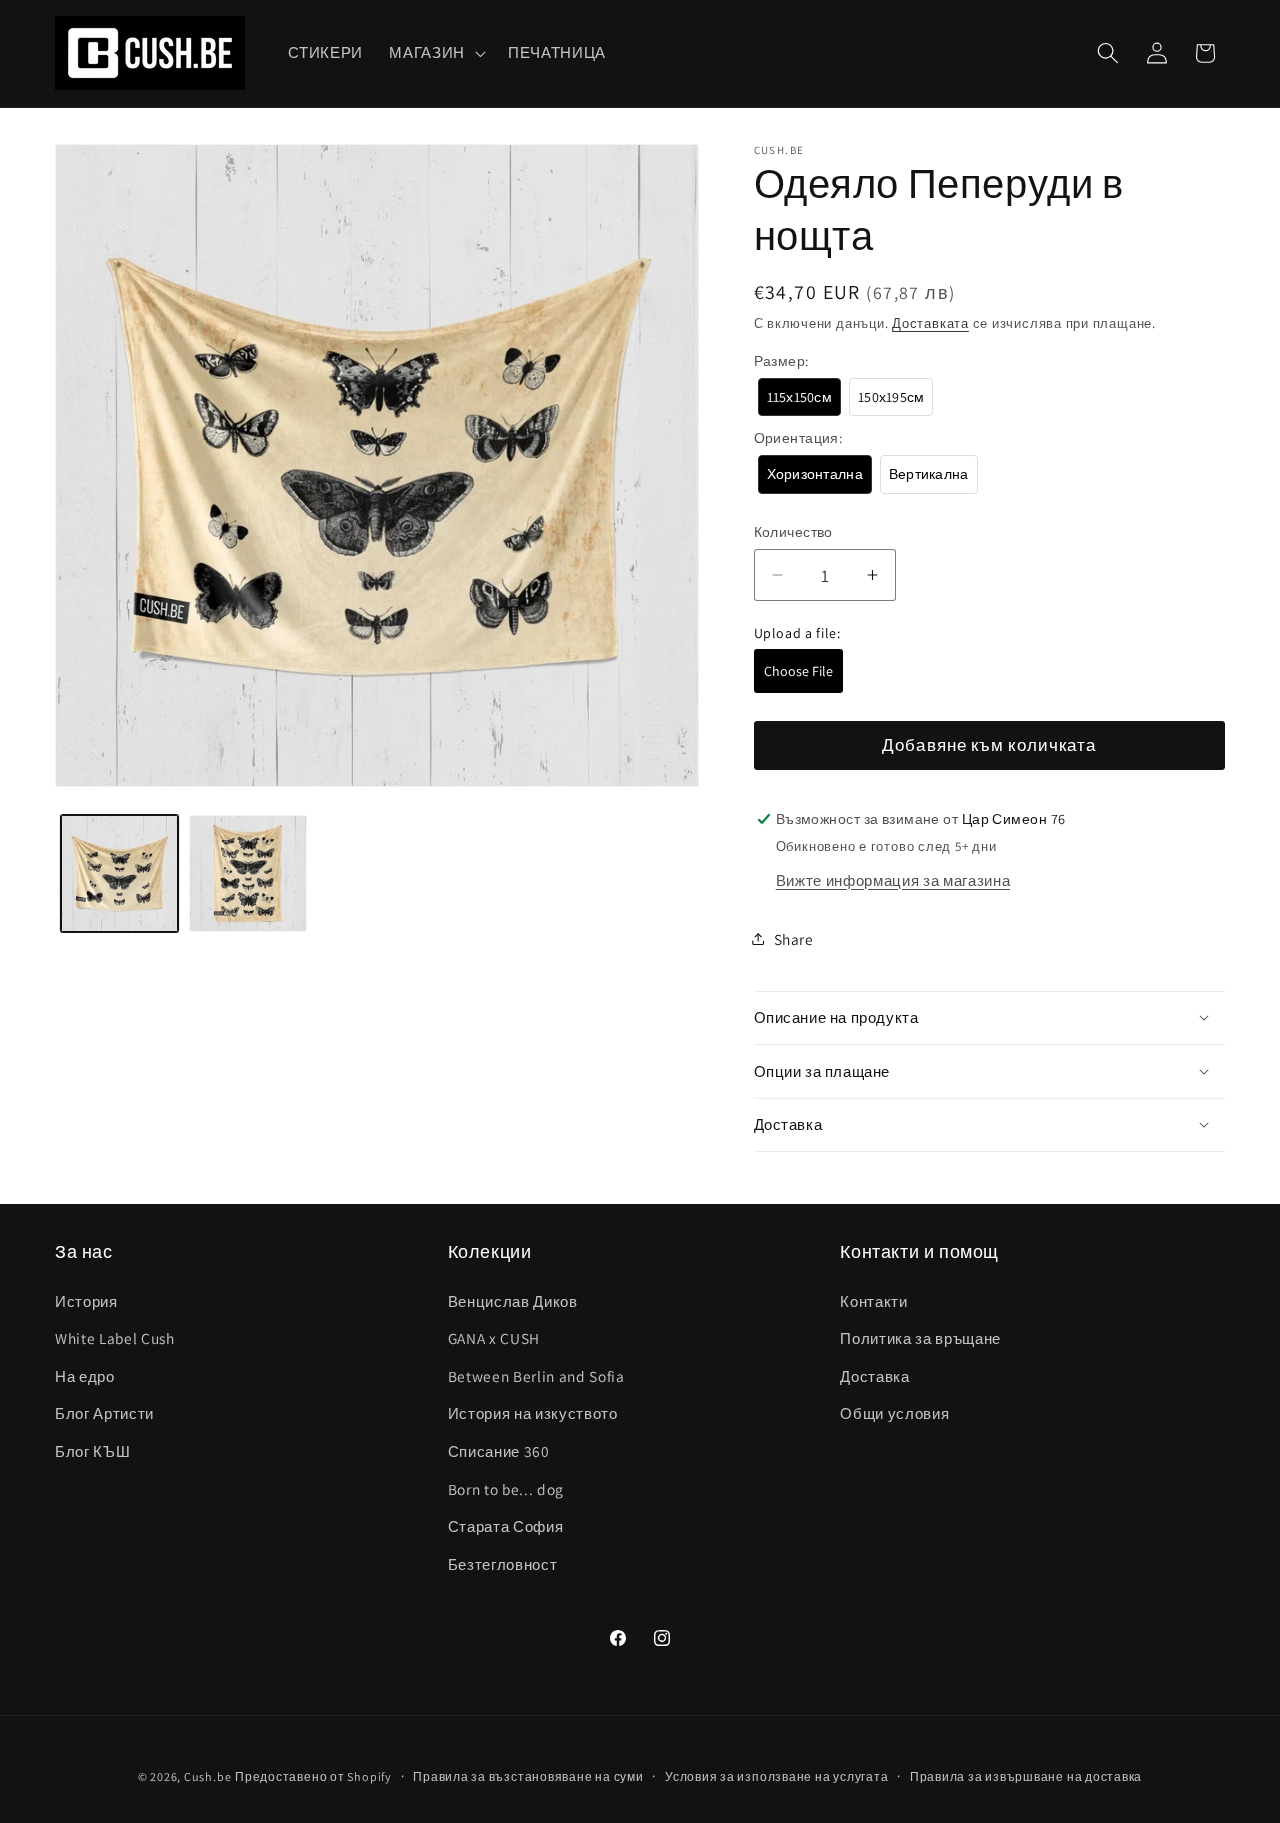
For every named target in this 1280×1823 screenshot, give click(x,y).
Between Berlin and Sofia (536, 1376)
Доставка (874, 1376)
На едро (85, 1376)
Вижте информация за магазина (893, 879)
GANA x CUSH (494, 1338)
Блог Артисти (104, 1413)
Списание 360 (499, 1451)
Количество (793, 531)
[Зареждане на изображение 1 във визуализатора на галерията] (120, 874)
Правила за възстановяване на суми (528, 1776)
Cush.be (207, 1776)
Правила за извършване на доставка (1026, 1776)
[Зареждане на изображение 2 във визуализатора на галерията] (248, 874)
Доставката (930, 322)
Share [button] (794, 938)
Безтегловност (503, 1564)
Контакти (873, 1301)
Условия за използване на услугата (776, 1776)
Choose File (798, 671)
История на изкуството (533, 1413)
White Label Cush (115, 1338)
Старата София (506, 1526)
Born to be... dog (506, 1489)
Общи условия (894, 1413)
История (86, 1301)
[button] (435, 53)
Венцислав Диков (513, 1301)
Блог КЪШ (92, 1451)
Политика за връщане (920, 1338)
